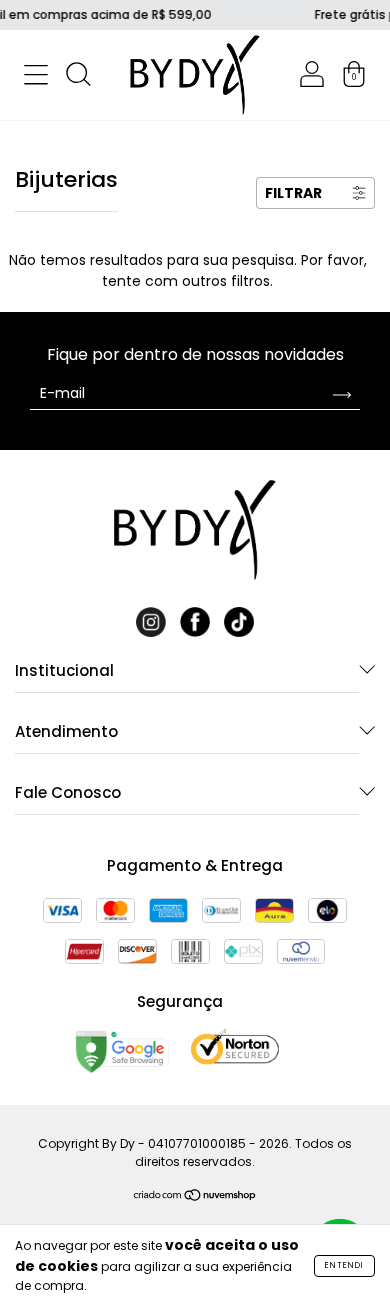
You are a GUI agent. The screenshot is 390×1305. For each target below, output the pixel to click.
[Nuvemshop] (195, 1197)
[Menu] (36, 78)
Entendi (344, 1265)
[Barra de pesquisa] (78, 78)
